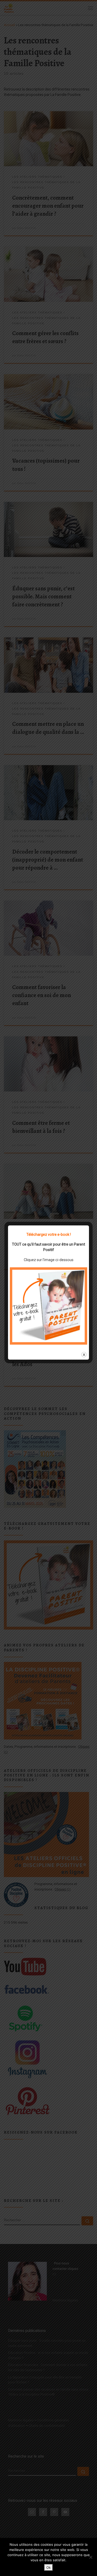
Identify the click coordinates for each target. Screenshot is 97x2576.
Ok (48, 2567)
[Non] (91, 2557)
